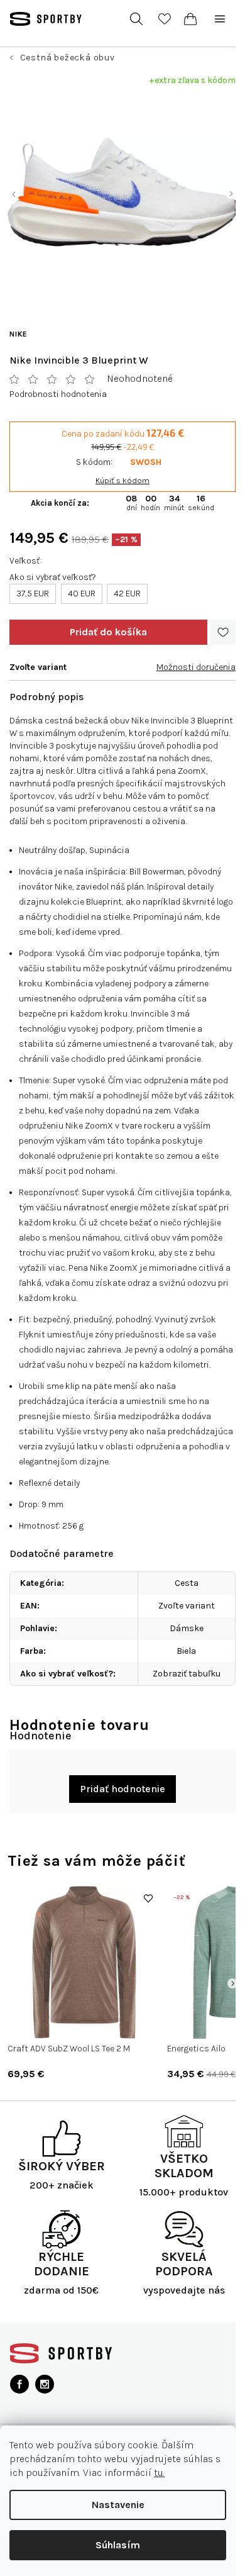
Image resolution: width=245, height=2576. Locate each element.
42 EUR (127, 594)
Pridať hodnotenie (122, 1789)
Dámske (187, 1628)
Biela (186, 1651)
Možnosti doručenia (196, 667)
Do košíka (108, 632)
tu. (159, 2473)
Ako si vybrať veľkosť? (53, 577)
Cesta (187, 1583)
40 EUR (82, 594)
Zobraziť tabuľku (187, 1674)
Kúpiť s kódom (122, 480)
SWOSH (146, 462)
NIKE (19, 334)
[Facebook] (19, 2384)
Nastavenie (118, 2505)
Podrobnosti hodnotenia (58, 394)
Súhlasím (118, 2545)
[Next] (232, 1983)
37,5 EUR (33, 594)
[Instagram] (45, 2384)
